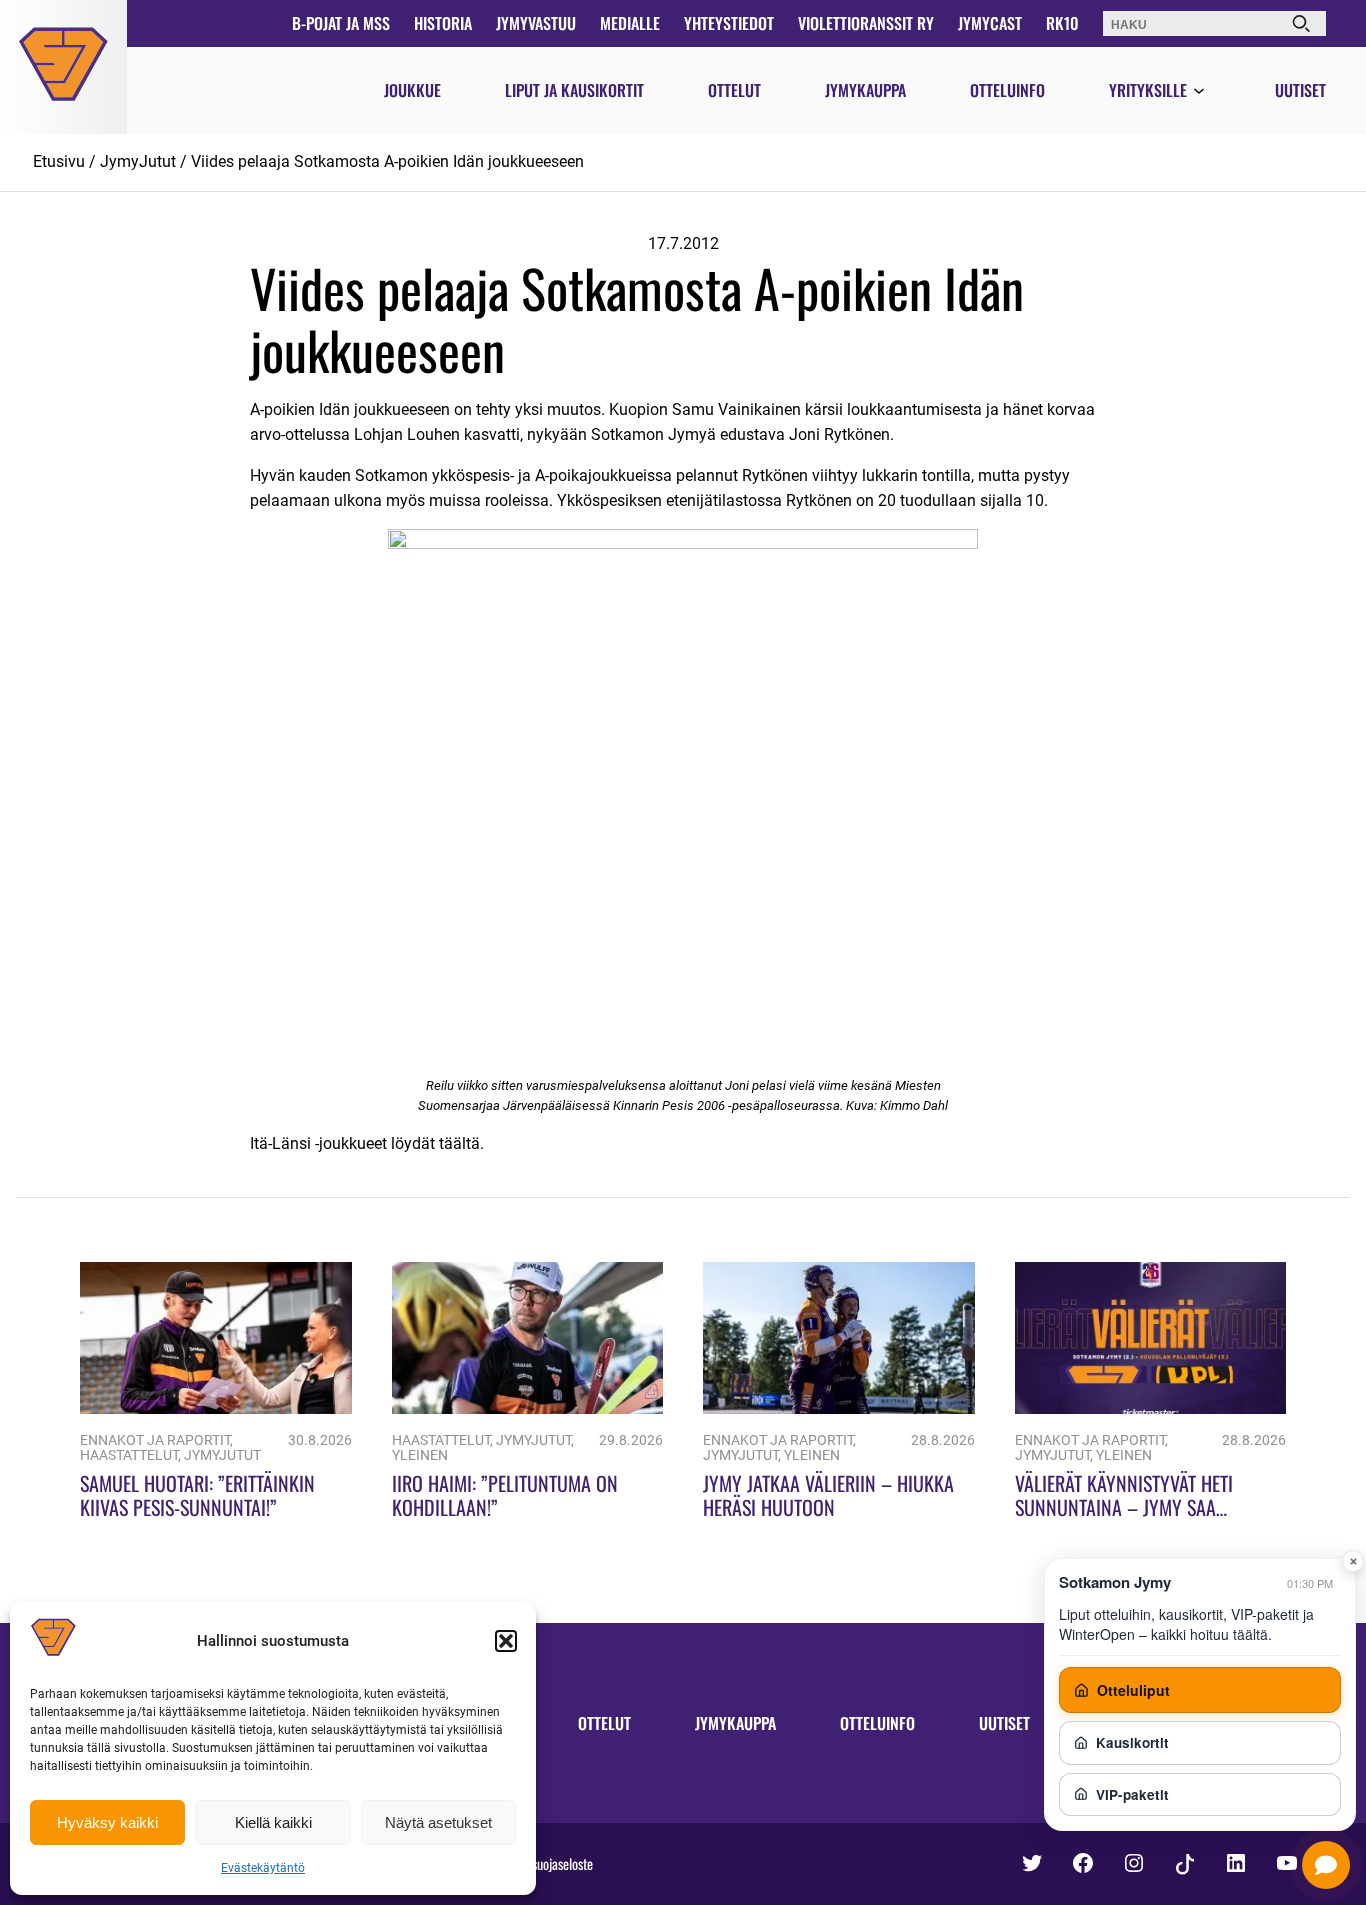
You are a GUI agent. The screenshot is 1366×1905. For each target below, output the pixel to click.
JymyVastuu (536, 23)
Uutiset (1300, 90)
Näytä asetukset (438, 1822)
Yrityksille (1148, 90)
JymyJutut (138, 161)
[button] (506, 1641)
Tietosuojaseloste (550, 1863)
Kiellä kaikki (273, 1822)
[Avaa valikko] (1199, 92)
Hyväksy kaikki (107, 1822)
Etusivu (59, 161)
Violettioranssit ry (866, 23)
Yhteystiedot (729, 23)
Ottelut (734, 90)
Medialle (630, 23)
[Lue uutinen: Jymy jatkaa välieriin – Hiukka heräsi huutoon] (839, 1408)
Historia (443, 23)
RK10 (1062, 23)
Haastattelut (129, 1455)
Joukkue (412, 90)
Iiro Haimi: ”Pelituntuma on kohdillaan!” (505, 1495)
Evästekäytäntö (263, 1868)
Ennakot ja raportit (155, 1440)
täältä (459, 1143)
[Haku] (1301, 23)
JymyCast (990, 23)
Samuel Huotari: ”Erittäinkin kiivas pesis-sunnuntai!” (197, 1495)
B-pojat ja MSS (341, 23)
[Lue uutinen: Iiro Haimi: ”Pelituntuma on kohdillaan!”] (528, 1408)
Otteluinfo (1007, 90)
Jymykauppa (865, 90)
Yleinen (420, 1455)
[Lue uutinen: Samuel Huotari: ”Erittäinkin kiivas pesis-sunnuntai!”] (216, 1408)
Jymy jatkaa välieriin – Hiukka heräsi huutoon (828, 1495)
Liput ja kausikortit (574, 90)
